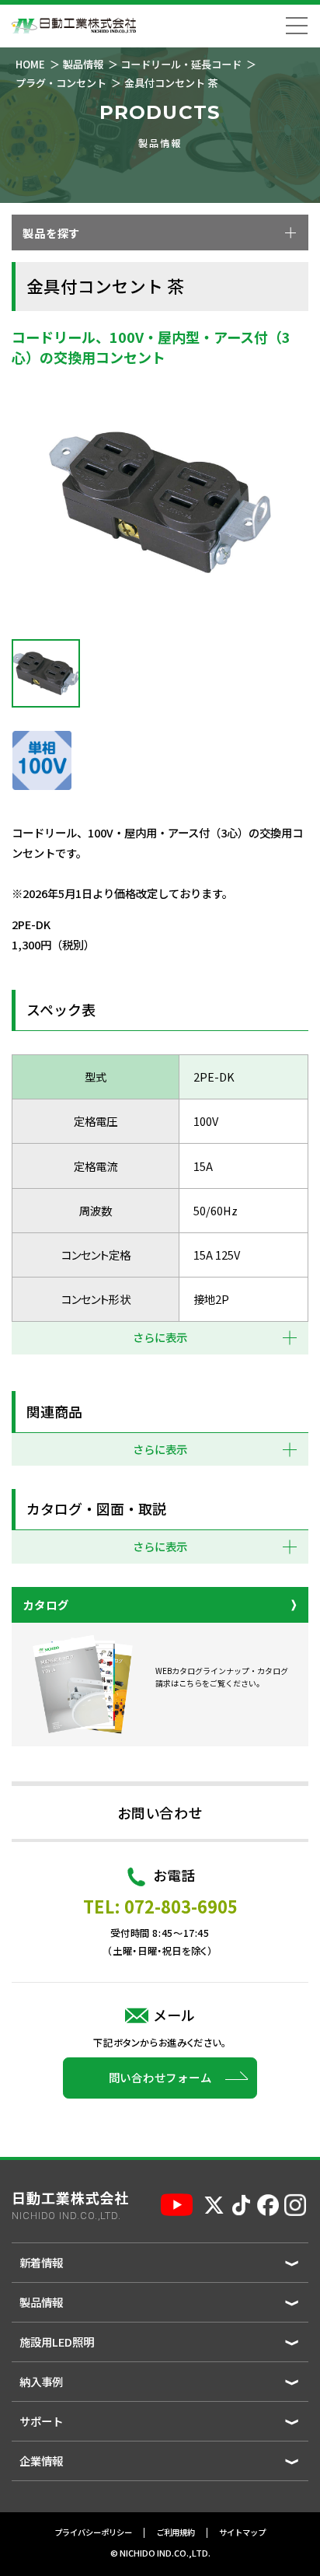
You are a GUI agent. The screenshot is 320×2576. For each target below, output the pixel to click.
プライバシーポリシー (93, 2533)
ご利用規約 (176, 2533)
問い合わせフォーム (160, 2077)
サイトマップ (242, 2533)
